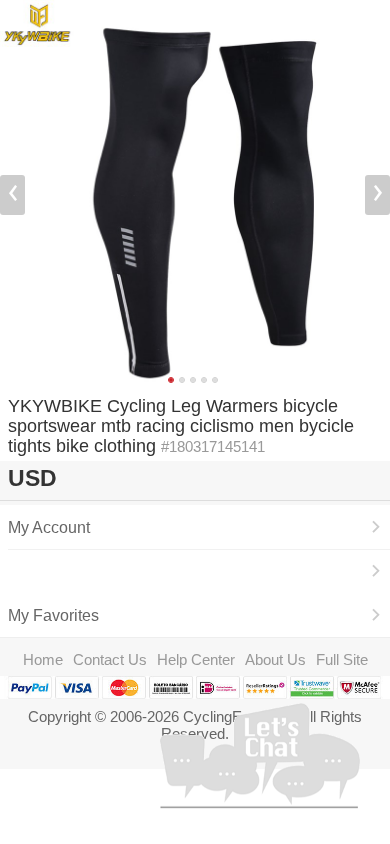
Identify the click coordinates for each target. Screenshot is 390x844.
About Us (275, 659)
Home (43, 659)
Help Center (196, 659)
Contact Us (110, 659)
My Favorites (53, 615)
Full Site (342, 659)
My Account (49, 527)
